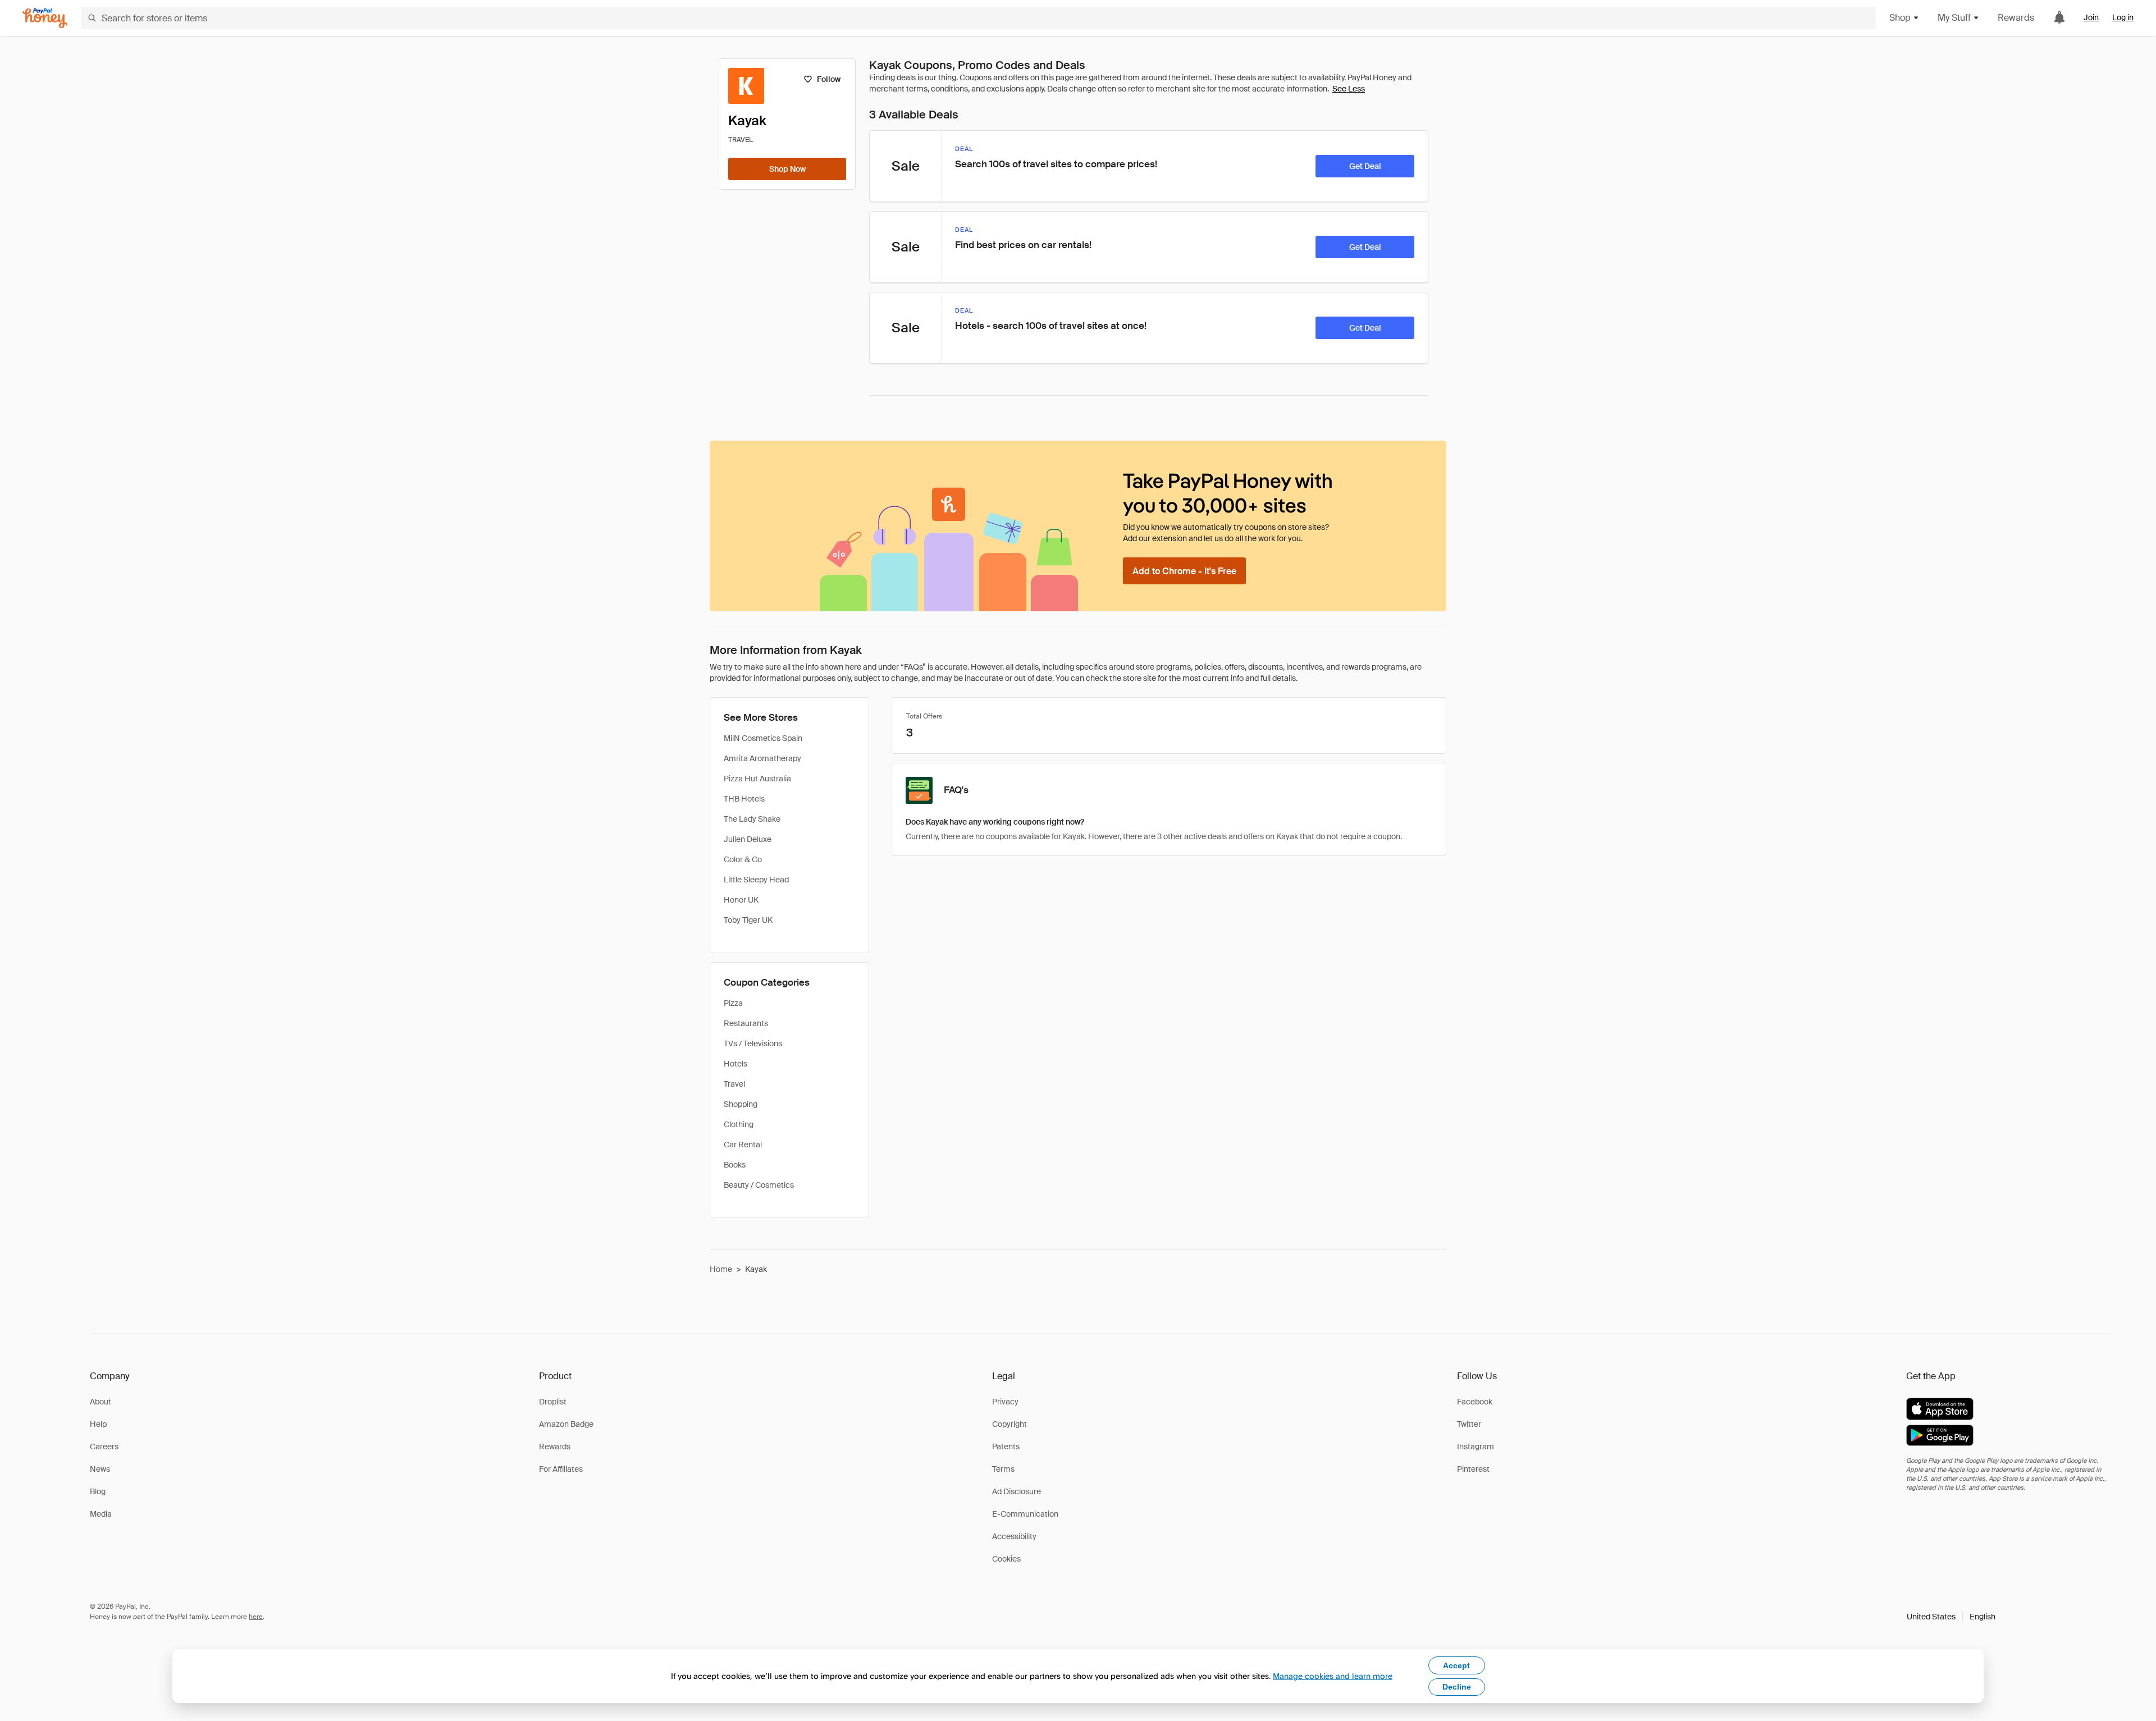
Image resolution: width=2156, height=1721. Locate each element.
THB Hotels (744, 799)
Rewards (2016, 18)
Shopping (741, 1104)
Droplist (553, 1402)
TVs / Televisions (753, 1043)
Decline (1457, 1687)
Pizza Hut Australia (757, 779)
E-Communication (1025, 1514)
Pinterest (1473, 1469)
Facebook (1475, 1402)
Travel (734, 1084)
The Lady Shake (752, 819)
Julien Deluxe (748, 839)
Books (735, 1165)
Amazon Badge (566, 1424)
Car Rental (743, 1145)
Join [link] (2091, 17)
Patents (1006, 1447)
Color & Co (743, 859)
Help (98, 1424)
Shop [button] (1900, 18)
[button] (1951, 1617)
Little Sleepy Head (756, 880)
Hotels (736, 1064)
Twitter (1469, 1424)
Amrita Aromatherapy (762, 758)
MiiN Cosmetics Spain (763, 738)
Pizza (733, 1003)
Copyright (1010, 1424)
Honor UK (741, 900)
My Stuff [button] (1954, 18)
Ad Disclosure (1017, 1491)
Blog (98, 1491)
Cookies (1006, 1559)
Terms (1003, 1469)
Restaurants (746, 1023)
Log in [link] (2123, 17)
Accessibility (1014, 1536)
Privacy (1005, 1402)
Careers (104, 1447)
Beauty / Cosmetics (759, 1185)
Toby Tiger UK (748, 920)
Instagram (1476, 1447)
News (100, 1469)
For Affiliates (561, 1469)
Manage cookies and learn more (1333, 1676)
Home (721, 1269)
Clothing (739, 1124)
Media (101, 1514)
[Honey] (45, 18)
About (101, 1402)
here (256, 1617)
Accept (1456, 1665)
